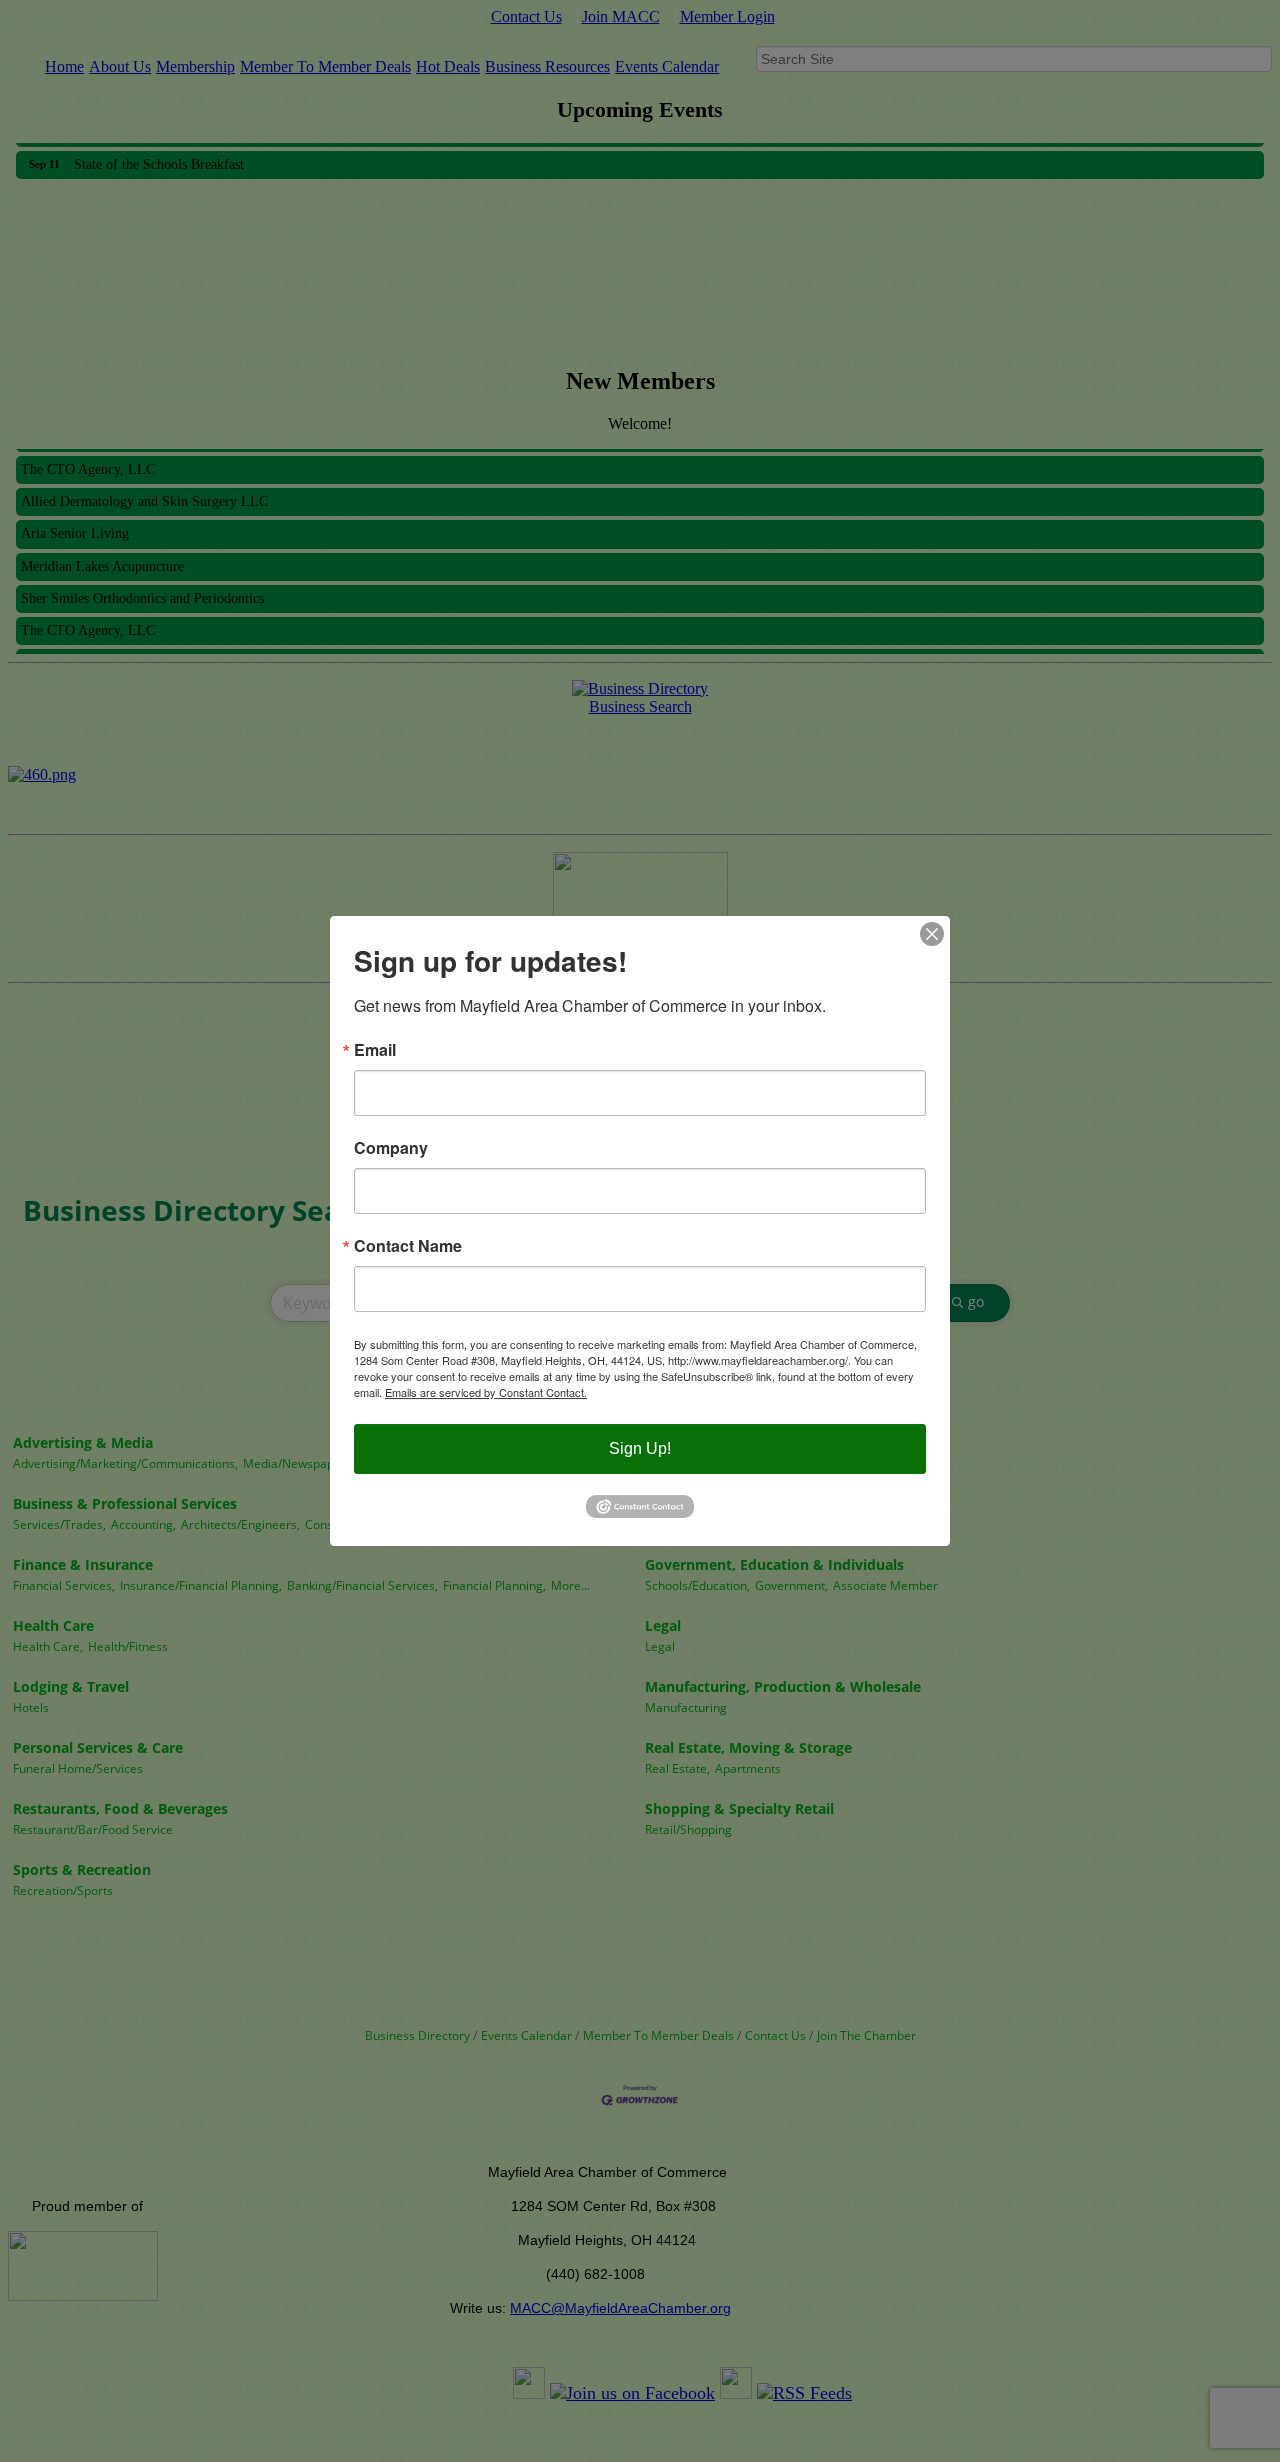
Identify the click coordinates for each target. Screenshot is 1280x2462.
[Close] (932, 934)
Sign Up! (640, 1448)
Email (375, 1050)
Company (391, 1148)
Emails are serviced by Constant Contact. (486, 1392)
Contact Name (408, 1246)
